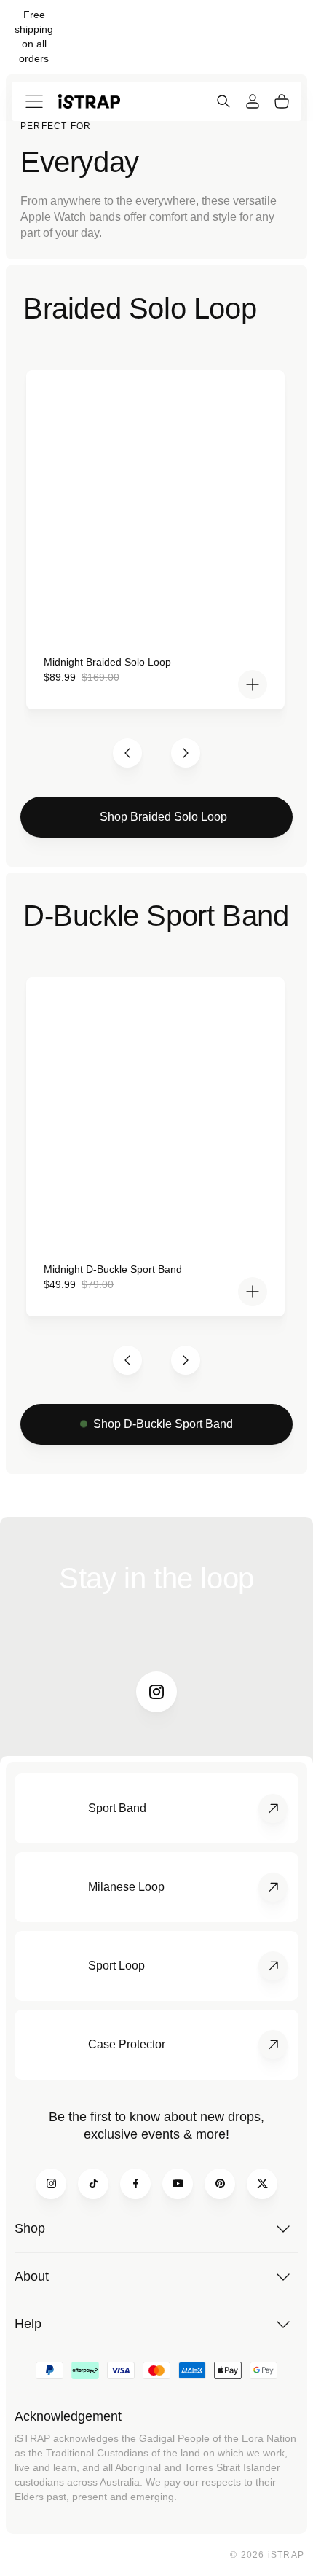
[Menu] (34, 101)
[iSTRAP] (89, 101)
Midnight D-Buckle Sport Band (113, 1269)
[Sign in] (253, 101)
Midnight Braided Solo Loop (107, 662)
